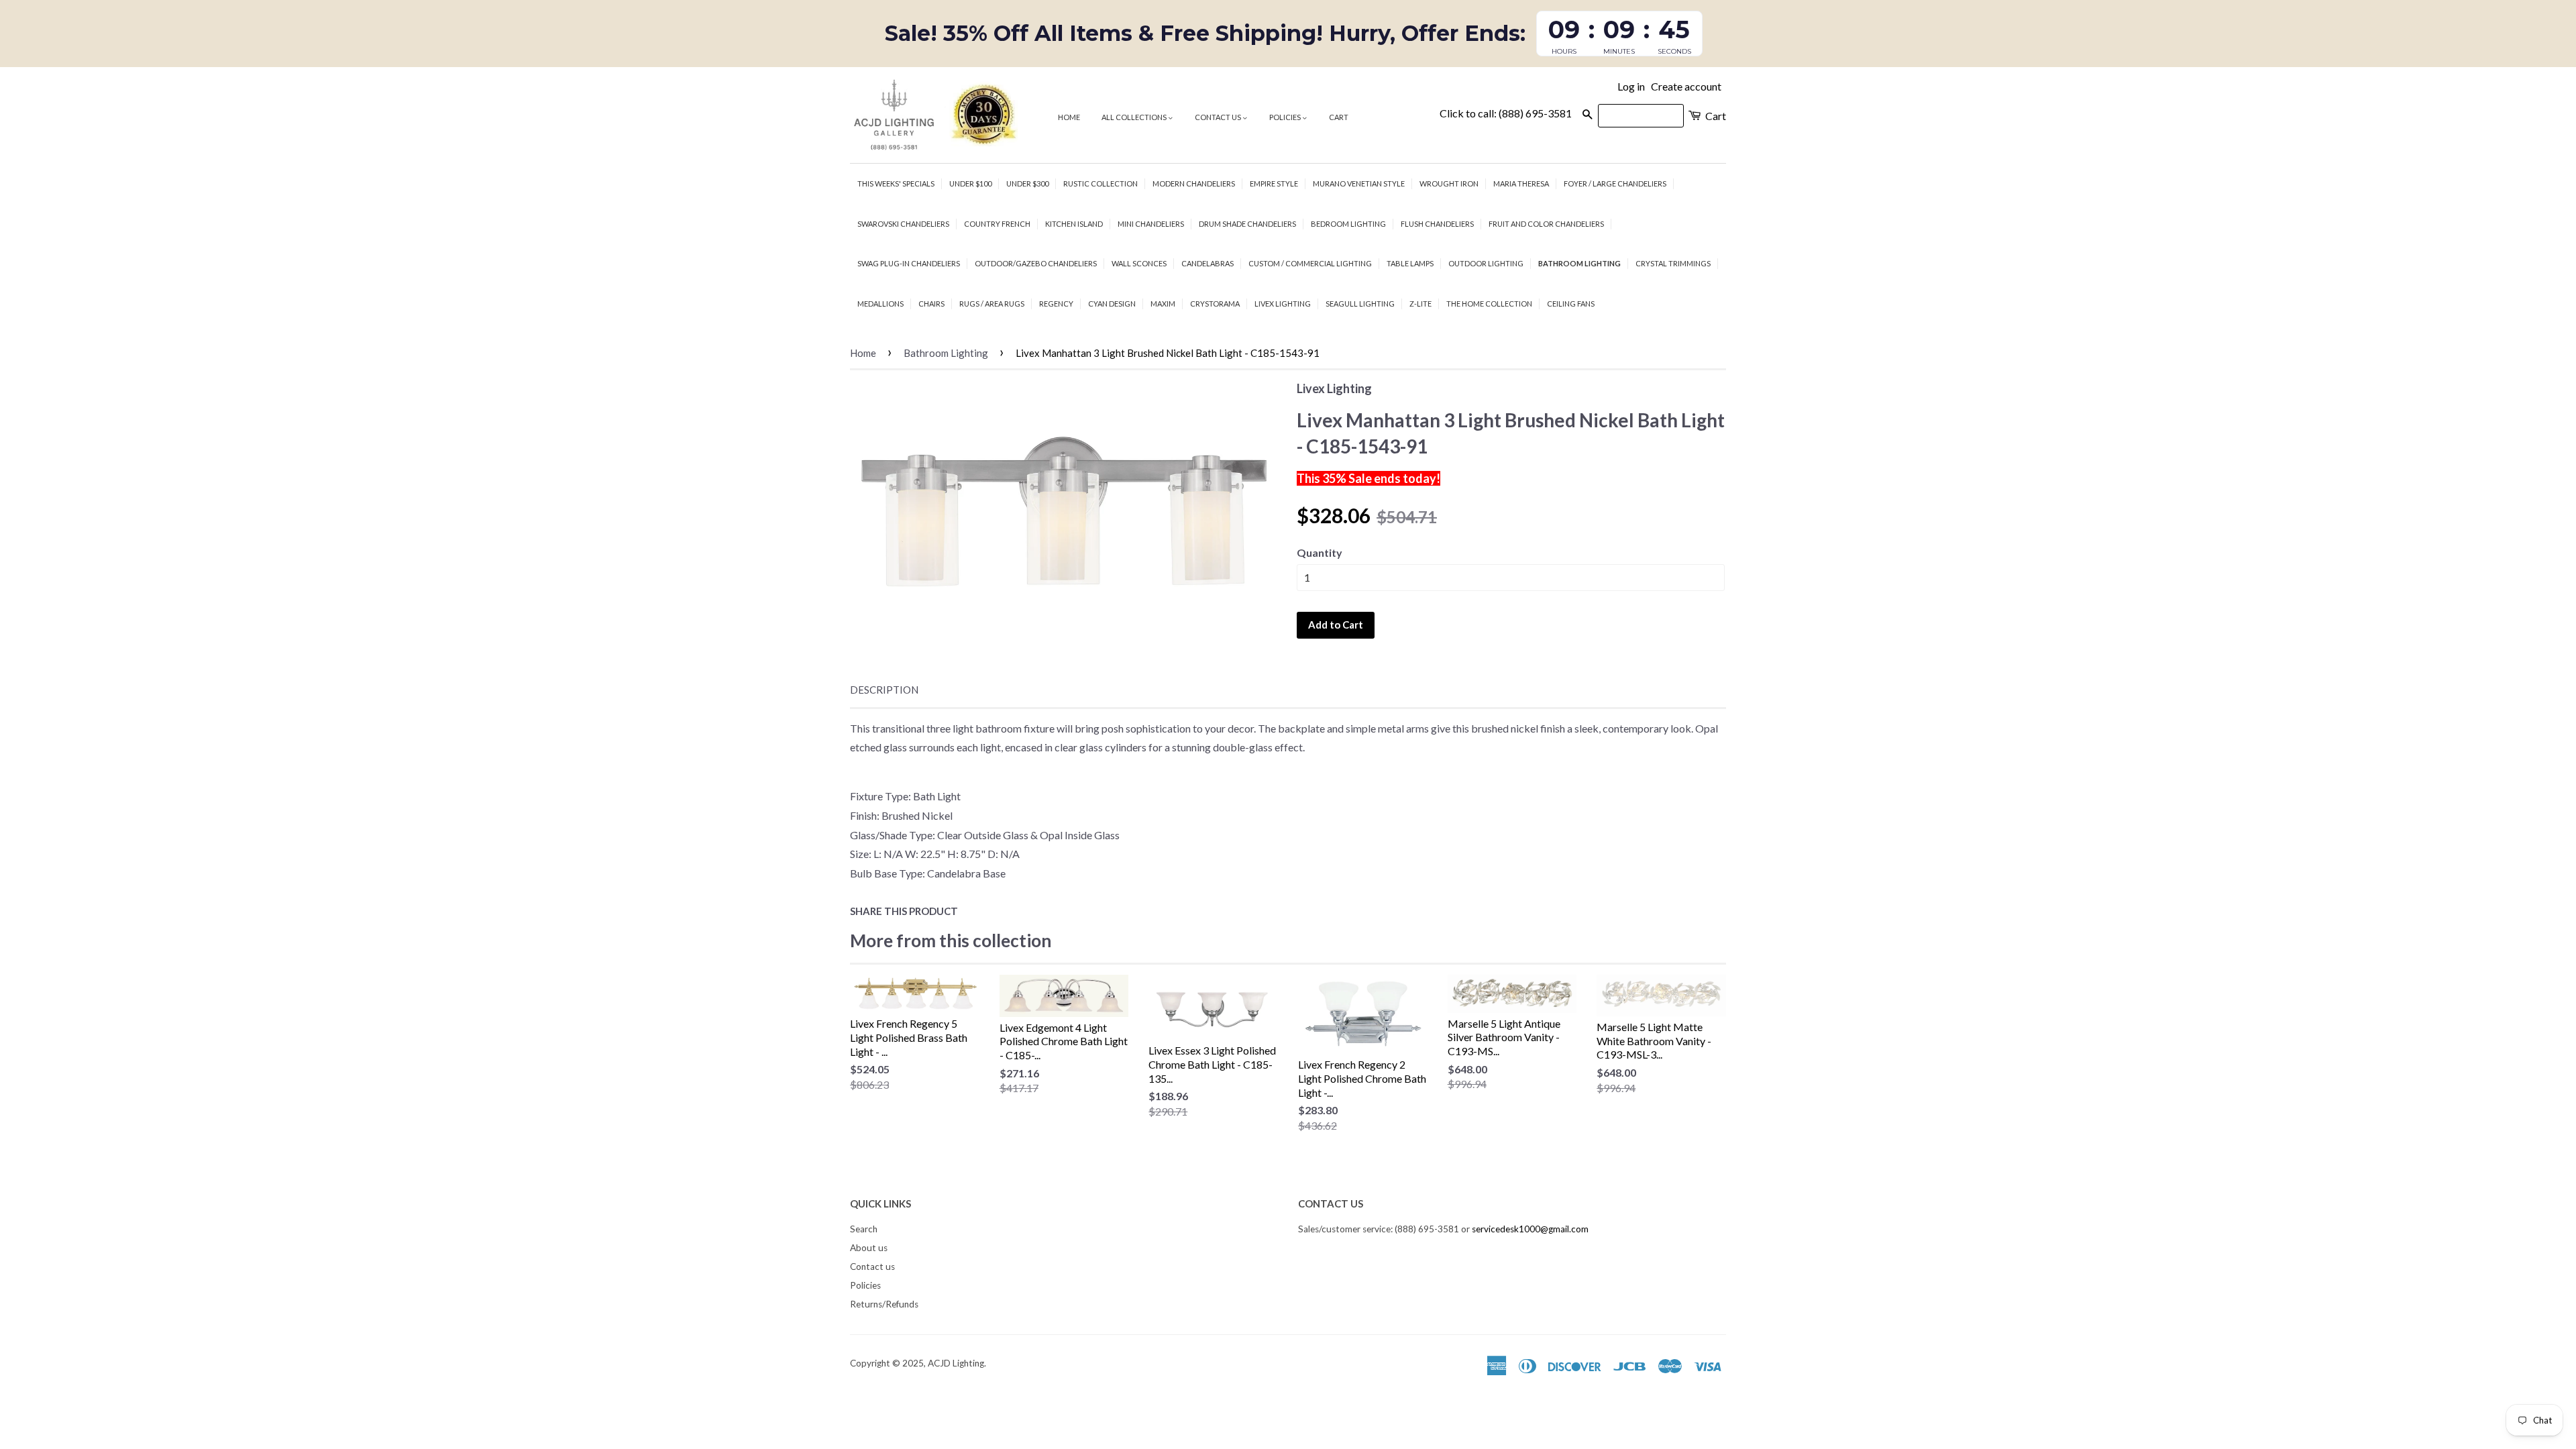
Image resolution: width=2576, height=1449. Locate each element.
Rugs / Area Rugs (992, 304)
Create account (1686, 86)
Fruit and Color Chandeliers (1546, 224)
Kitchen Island (1074, 224)
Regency (1056, 304)
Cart (1339, 117)
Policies (1286, 117)
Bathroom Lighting (1579, 263)
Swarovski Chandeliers (903, 224)
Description (884, 690)
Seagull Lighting (1360, 304)
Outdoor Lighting (1486, 263)
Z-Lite (1420, 304)
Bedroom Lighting (1348, 224)
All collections (1135, 117)
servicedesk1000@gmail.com (1530, 1229)
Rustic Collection (1101, 183)
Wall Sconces (1139, 263)
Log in (1631, 86)
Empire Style (1274, 183)
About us (869, 1248)
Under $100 (970, 183)
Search (864, 1229)
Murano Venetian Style (1359, 183)
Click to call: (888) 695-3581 (1506, 113)
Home (1069, 117)
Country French (997, 224)
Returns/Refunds (884, 1304)
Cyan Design (1112, 304)
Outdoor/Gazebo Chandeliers (1036, 263)
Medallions (880, 304)
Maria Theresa (1521, 183)
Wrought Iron (1449, 183)
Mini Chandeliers (1151, 224)
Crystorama (1215, 304)
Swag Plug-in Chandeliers (909, 263)
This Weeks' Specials (896, 183)
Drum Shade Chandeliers (1247, 224)
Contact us (1219, 117)
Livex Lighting (1283, 304)
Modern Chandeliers (1194, 183)
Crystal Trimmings (1673, 263)
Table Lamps (1410, 263)
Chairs (931, 304)
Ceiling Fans (1571, 304)
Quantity (1320, 552)
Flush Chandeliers (1437, 224)
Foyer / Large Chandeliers (1615, 183)
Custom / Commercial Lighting (1310, 263)
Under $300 (1027, 183)
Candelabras (1207, 263)
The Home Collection (1489, 304)
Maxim (1163, 304)
